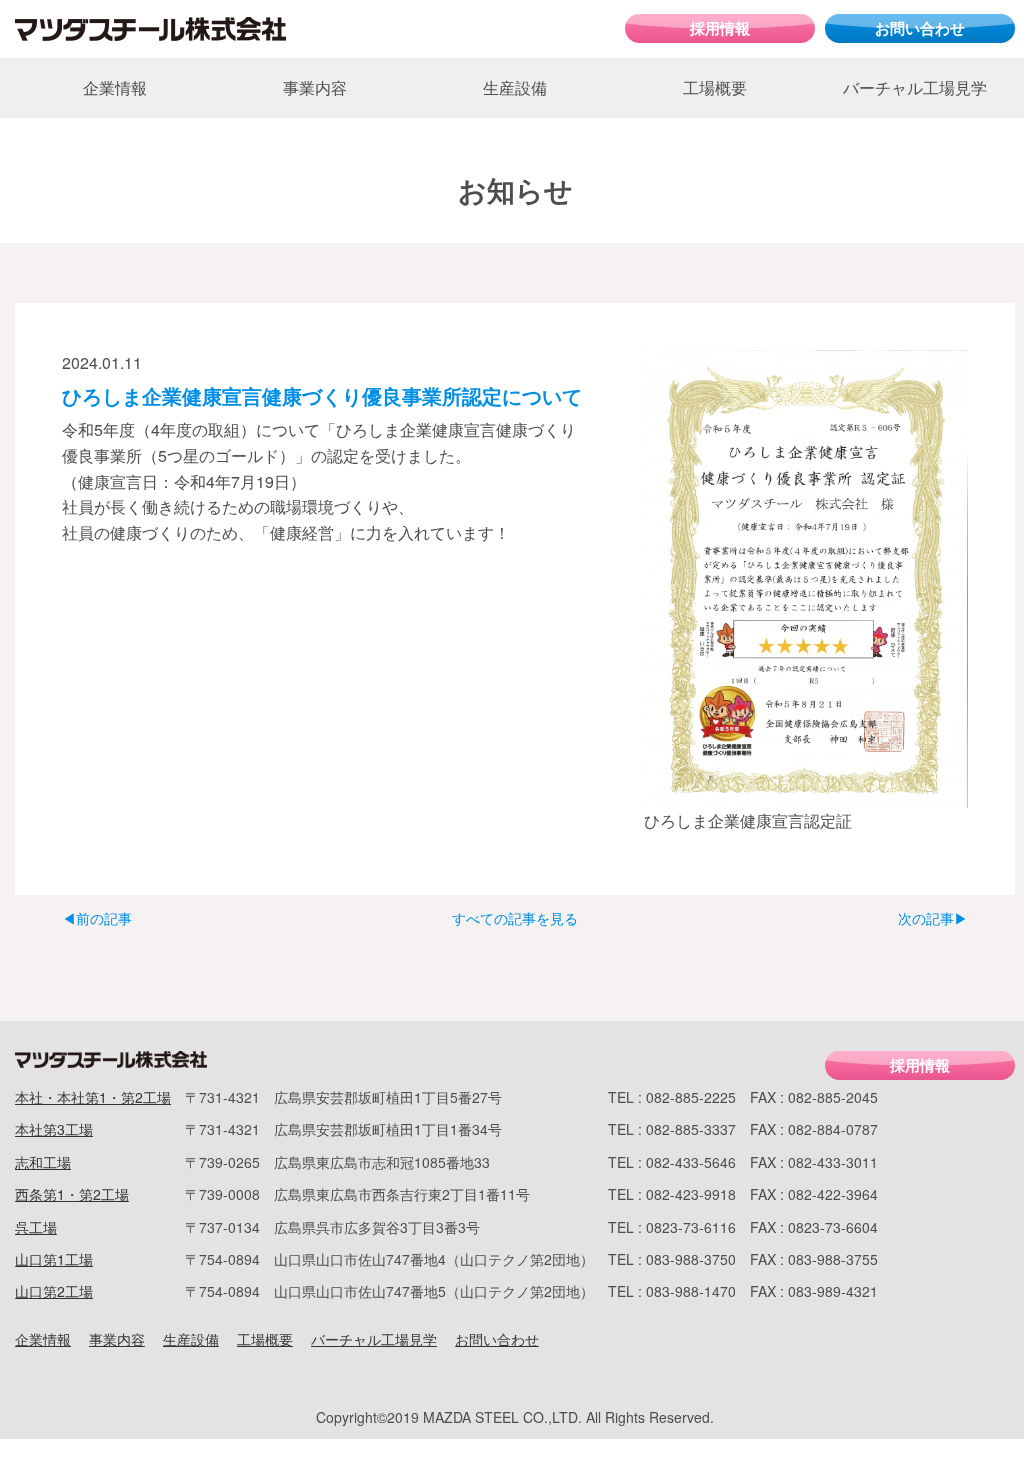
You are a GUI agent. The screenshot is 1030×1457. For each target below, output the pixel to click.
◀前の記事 (97, 918)
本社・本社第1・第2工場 (93, 1097)
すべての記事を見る (515, 918)
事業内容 (315, 87)
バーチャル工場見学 (915, 87)
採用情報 (720, 28)
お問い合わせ (920, 28)
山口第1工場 (54, 1259)
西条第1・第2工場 (72, 1194)
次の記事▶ (933, 918)
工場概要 (715, 87)
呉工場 (36, 1227)
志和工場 (43, 1162)
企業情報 (115, 87)
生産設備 (515, 87)
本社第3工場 (54, 1129)
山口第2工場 (54, 1291)
